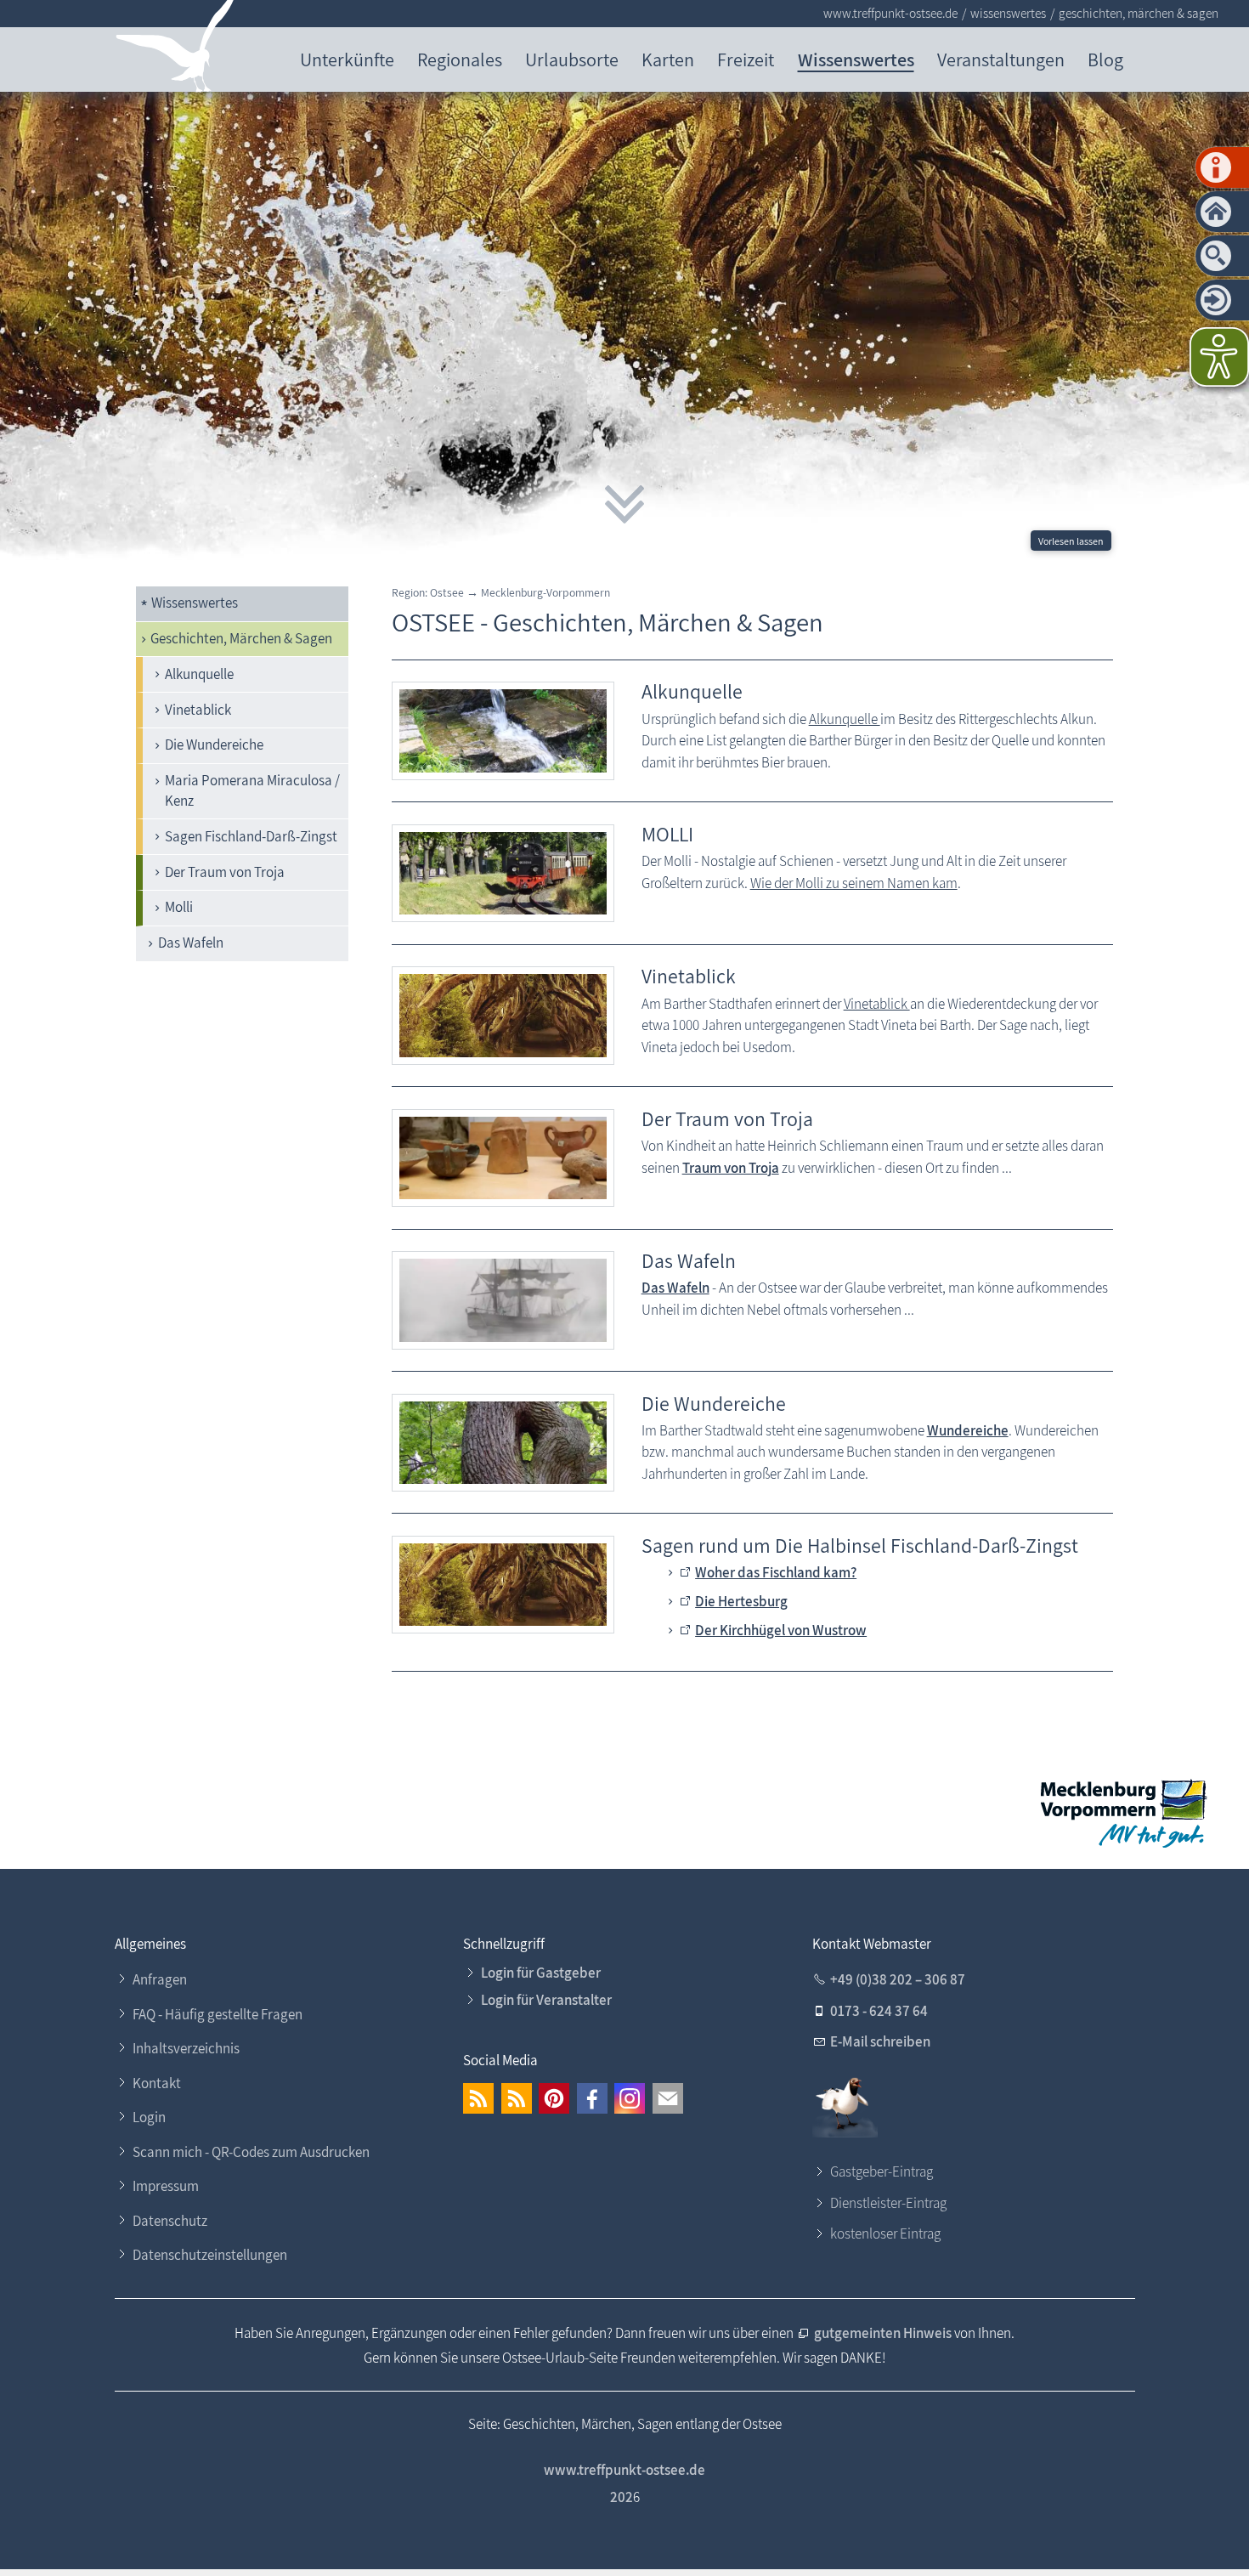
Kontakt (157, 2083)
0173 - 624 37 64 (879, 2011)
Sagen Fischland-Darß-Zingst (251, 836)
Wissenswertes (856, 59)
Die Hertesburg (741, 1601)
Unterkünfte (347, 59)
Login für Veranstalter (546, 2000)
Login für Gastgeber (541, 1973)
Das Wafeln (191, 943)
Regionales (460, 59)
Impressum (166, 2186)
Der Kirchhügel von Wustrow (781, 1630)
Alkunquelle (199, 674)
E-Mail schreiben (880, 2041)
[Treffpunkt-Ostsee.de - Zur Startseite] (175, 50)
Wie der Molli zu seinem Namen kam (854, 883)
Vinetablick (198, 710)
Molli (179, 907)
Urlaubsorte (572, 59)
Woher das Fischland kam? (776, 1572)
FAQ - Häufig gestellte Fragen (218, 2014)
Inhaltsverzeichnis (186, 2048)
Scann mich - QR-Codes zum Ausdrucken (251, 2152)
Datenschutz (170, 2221)
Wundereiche (968, 1430)
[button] (478, 2098)
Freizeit (746, 59)
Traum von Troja (731, 1168)
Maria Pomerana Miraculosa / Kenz (252, 790)
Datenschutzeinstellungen (210, 2255)
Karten (668, 59)
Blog (1105, 59)
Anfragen (160, 1979)
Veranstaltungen (1001, 59)
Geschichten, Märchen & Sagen (241, 638)
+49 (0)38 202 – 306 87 (898, 1979)
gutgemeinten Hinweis (884, 2333)
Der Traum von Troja (225, 872)
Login (149, 2117)
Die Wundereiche (214, 744)
